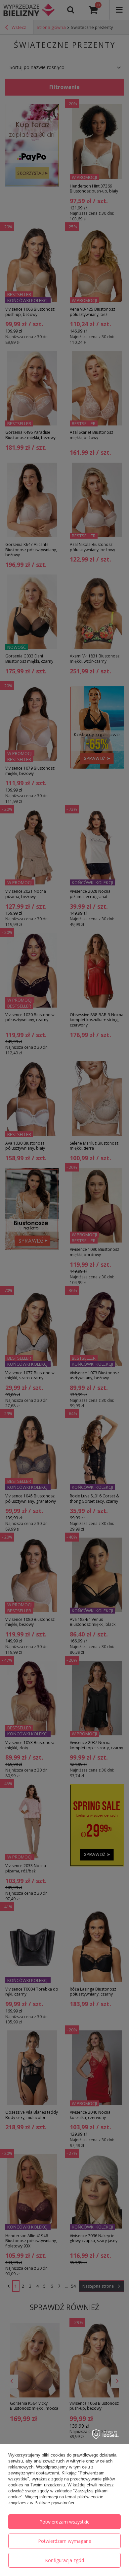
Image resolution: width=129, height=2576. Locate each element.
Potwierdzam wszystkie (64, 2522)
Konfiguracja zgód (64, 2560)
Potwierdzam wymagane (65, 2541)
